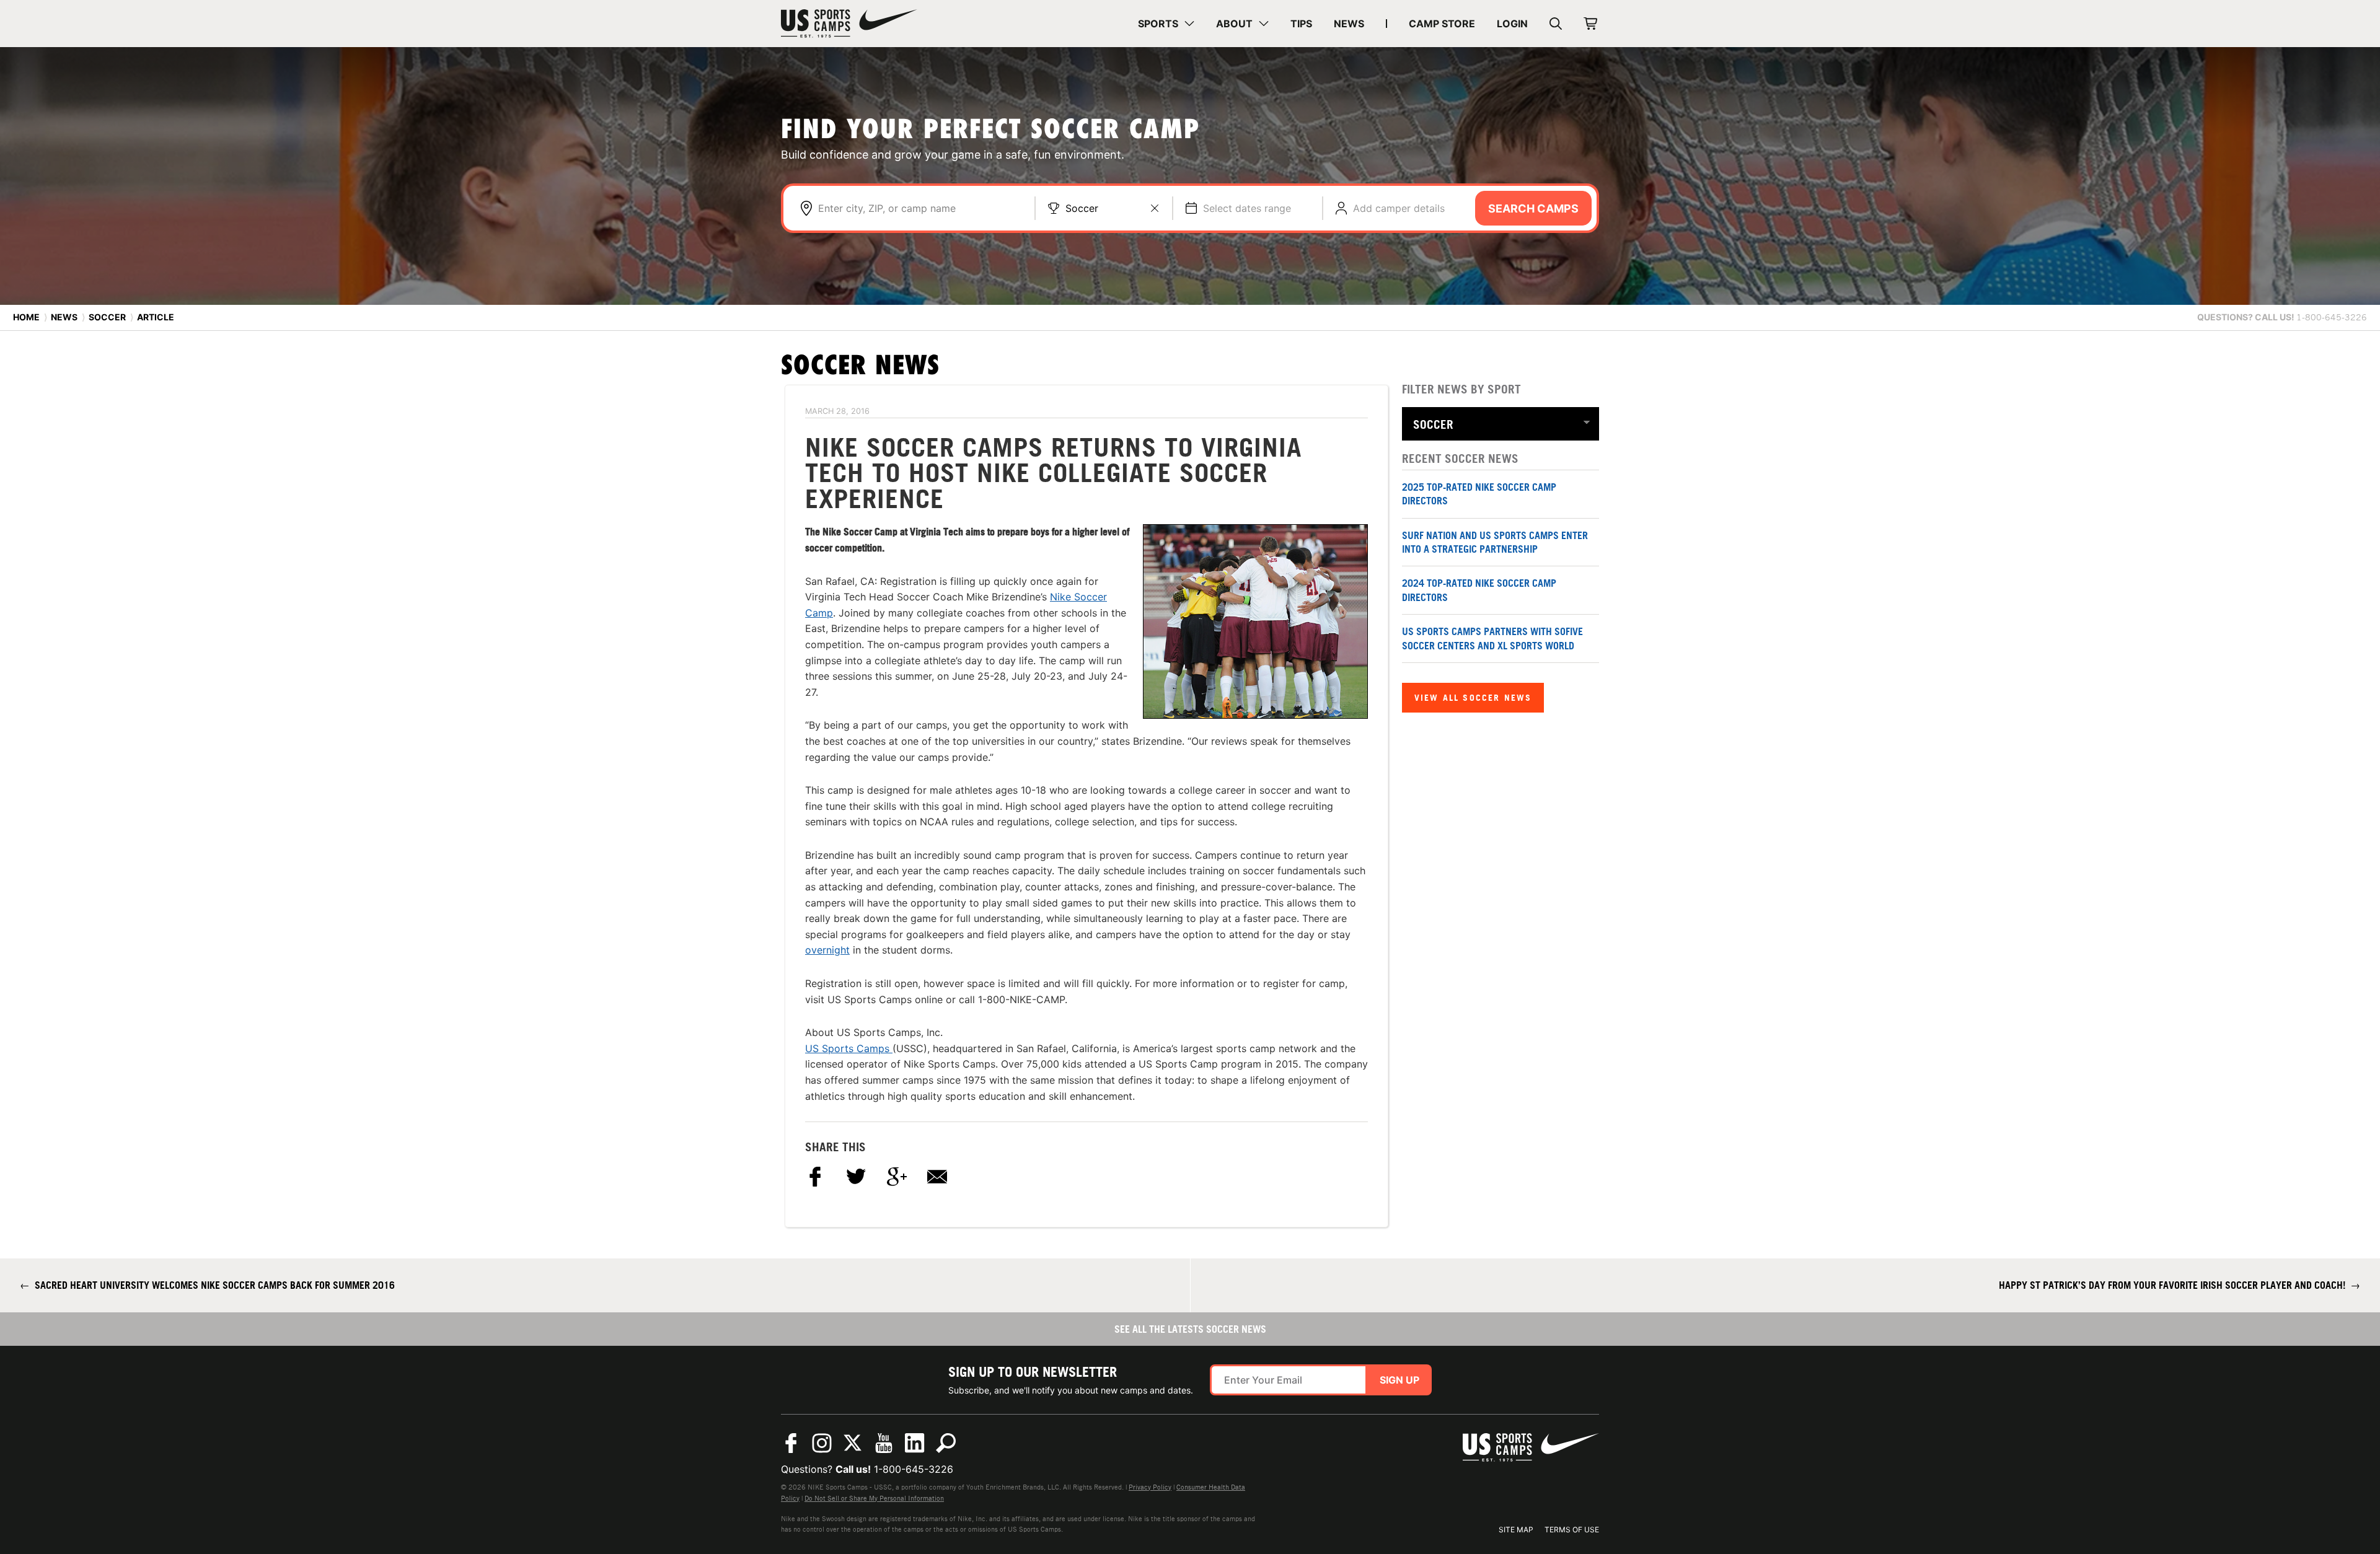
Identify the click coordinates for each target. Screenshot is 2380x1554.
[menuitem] (1166, 24)
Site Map (1516, 1530)
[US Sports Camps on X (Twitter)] (853, 1443)
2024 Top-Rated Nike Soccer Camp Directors (1479, 590)
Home (26, 317)
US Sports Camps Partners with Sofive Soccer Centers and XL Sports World (1492, 638)
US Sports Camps (849, 1048)
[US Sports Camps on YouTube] (884, 1443)
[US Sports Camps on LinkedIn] (915, 1443)
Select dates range (1247, 208)
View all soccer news (1473, 697)
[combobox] (920, 208)
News (64, 317)
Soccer (1082, 208)
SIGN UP (1399, 1380)
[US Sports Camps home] (849, 24)
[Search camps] (946, 1443)
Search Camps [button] (1533, 209)
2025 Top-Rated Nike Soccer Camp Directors (1479, 494)
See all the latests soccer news (1190, 1329)
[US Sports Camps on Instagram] (822, 1443)
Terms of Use (1572, 1530)
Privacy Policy (1150, 1487)
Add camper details (1399, 208)
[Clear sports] (1155, 208)
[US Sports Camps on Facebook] (791, 1443)
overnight (827, 950)
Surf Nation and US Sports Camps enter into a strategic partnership (1495, 542)
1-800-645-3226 (914, 1469)
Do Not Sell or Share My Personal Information (874, 1498)
